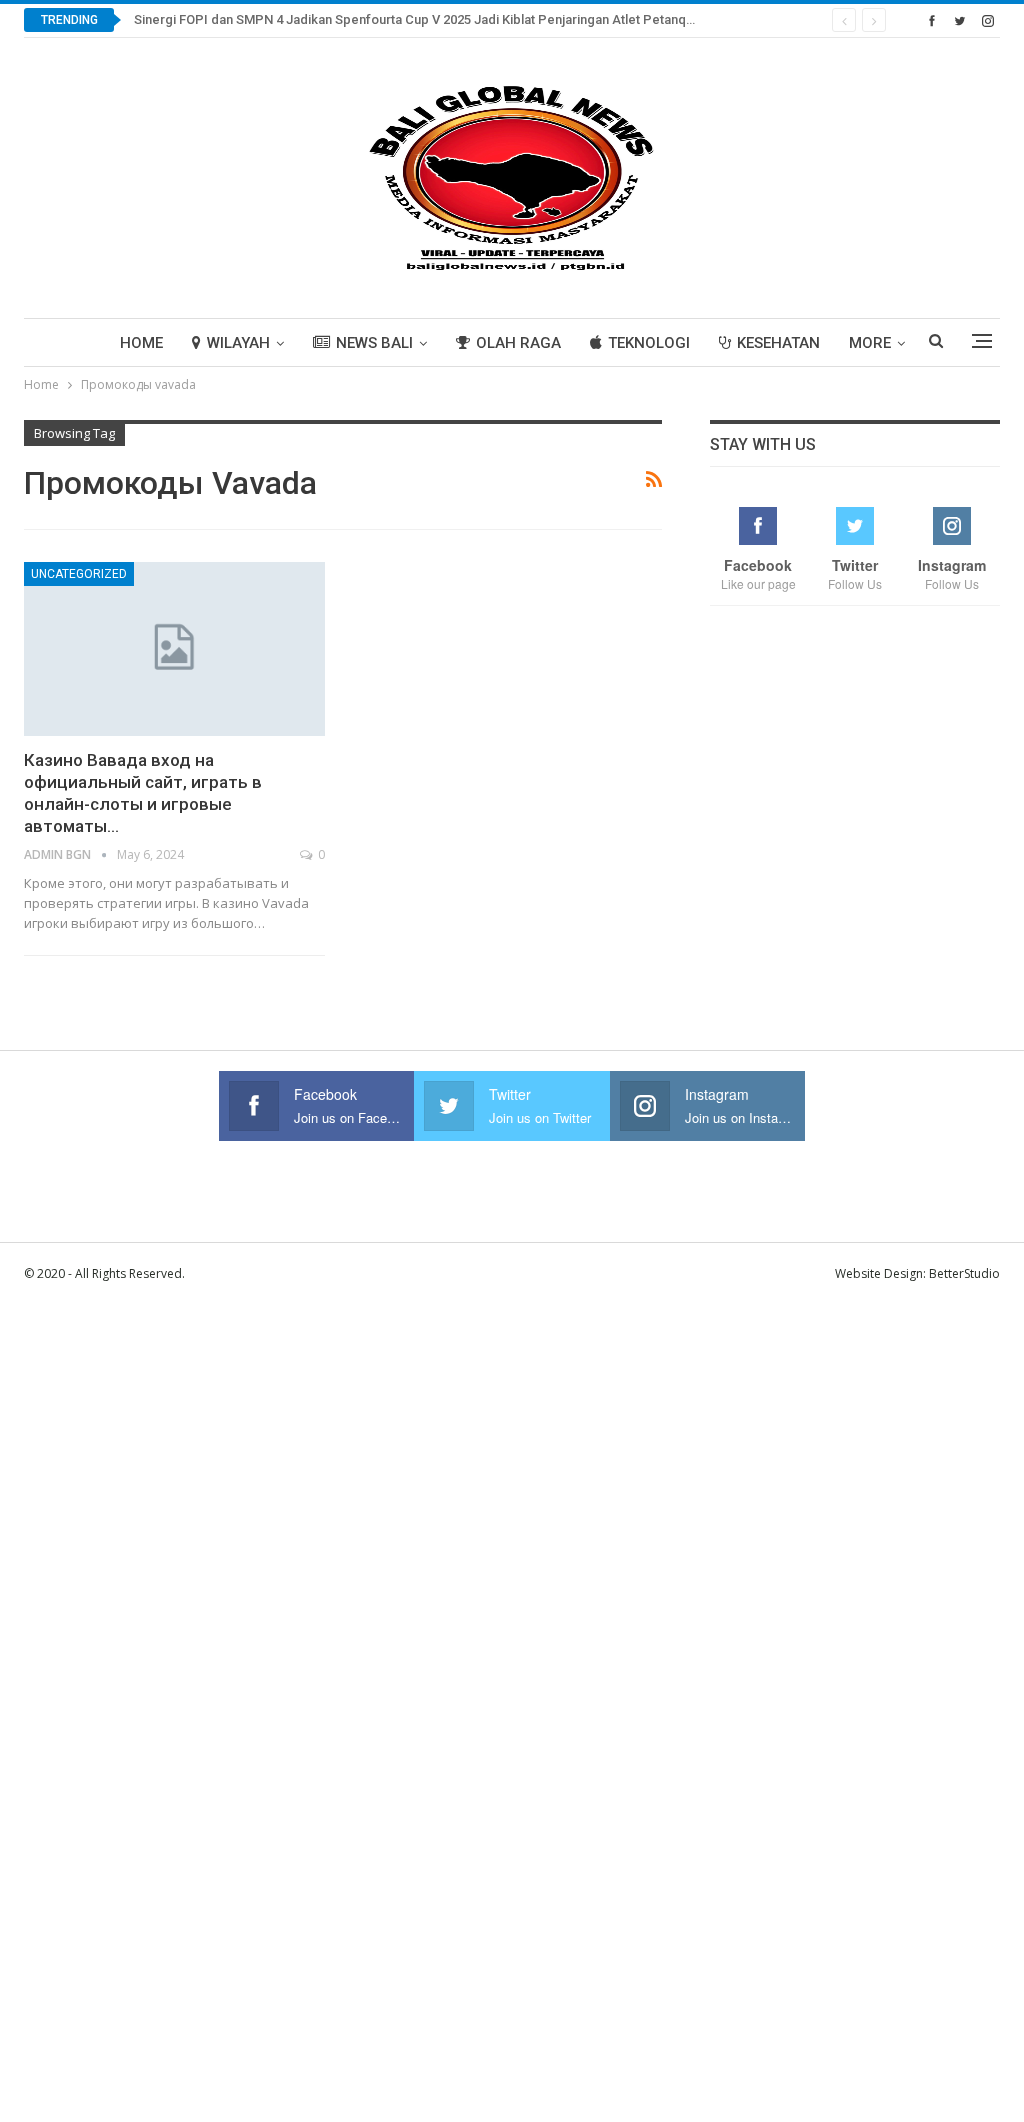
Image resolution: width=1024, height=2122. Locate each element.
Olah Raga (518, 343)
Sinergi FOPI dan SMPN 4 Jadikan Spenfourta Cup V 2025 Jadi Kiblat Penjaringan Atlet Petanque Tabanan (444, 19)
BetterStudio (964, 1273)
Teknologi (649, 343)
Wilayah (238, 343)
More (870, 343)
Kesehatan (778, 343)
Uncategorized (79, 574)
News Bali (374, 343)
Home (141, 343)
